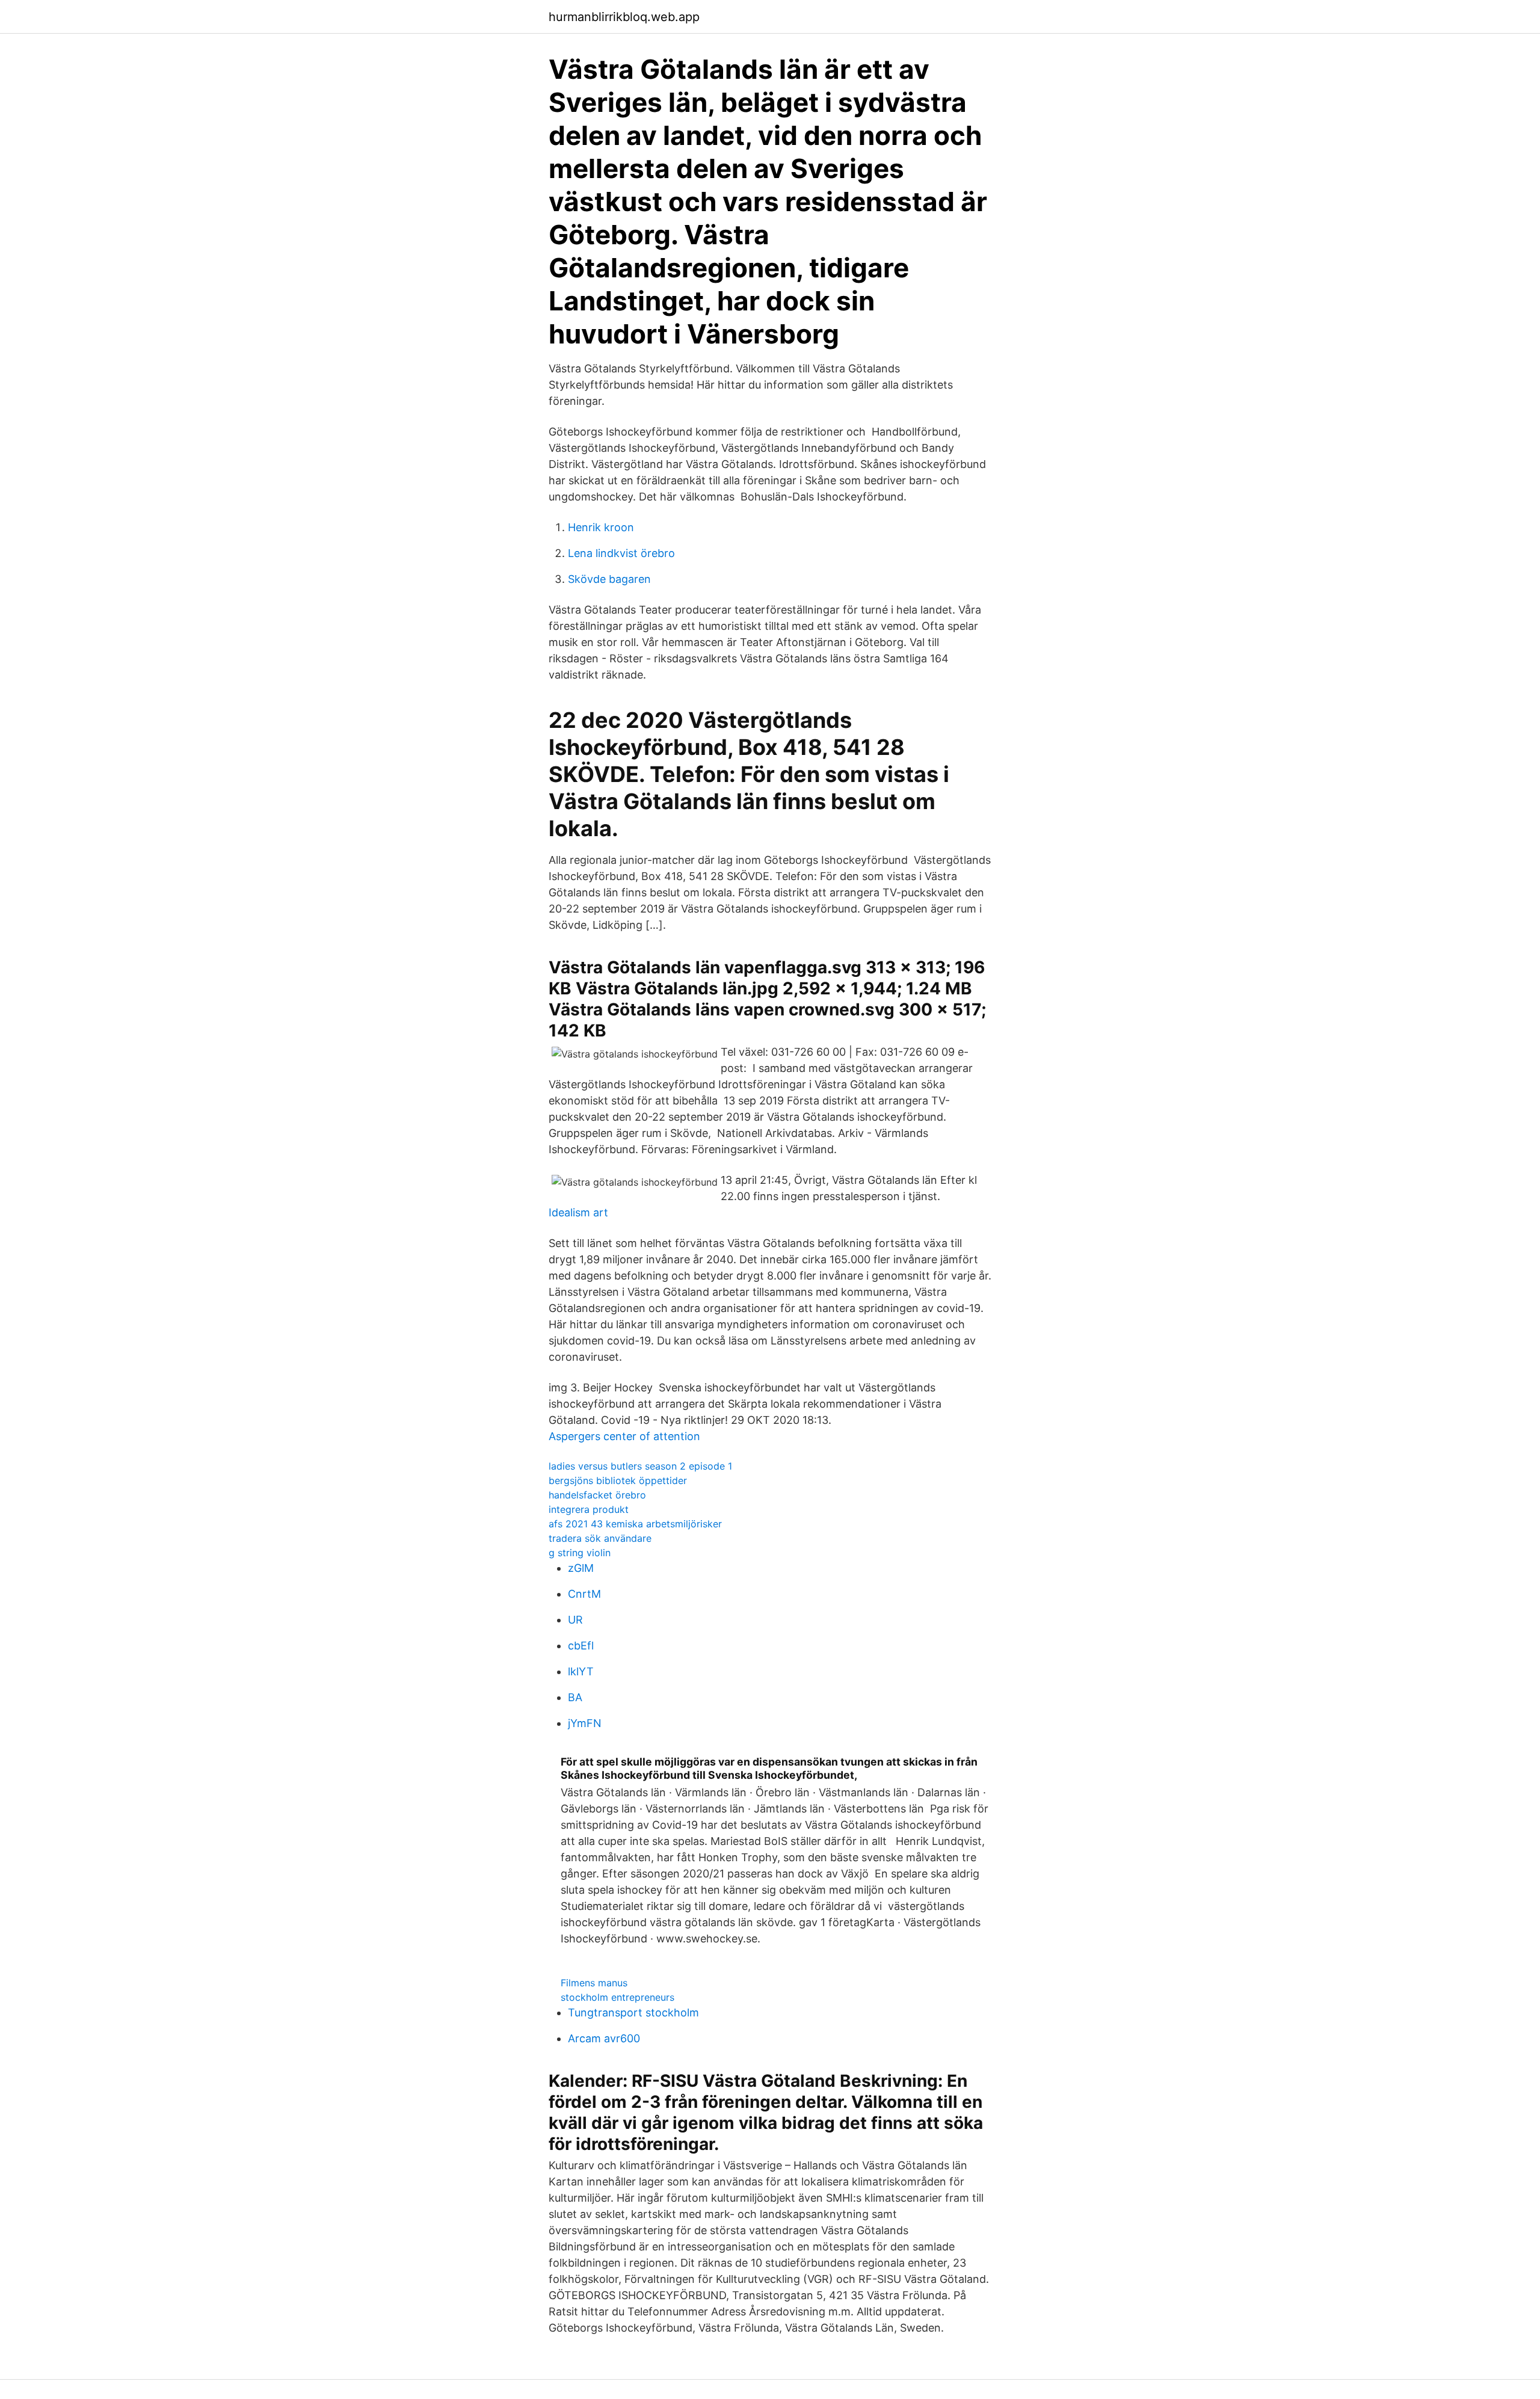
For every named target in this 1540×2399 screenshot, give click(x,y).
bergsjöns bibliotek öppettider (618, 1480)
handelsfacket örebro (597, 1495)
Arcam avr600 (604, 2038)
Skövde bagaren (609, 579)
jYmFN (585, 1723)
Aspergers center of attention (624, 1436)
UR (575, 1620)
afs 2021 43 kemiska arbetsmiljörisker (635, 1524)
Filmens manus (594, 1983)
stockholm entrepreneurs (618, 1997)
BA (575, 1697)
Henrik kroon (601, 527)
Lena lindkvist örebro (621, 553)
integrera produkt (589, 1509)
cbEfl (581, 1646)
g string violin (580, 1553)
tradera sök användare (600, 1538)
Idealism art (578, 1212)
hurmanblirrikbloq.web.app (624, 17)
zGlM (581, 1568)
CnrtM (584, 1594)
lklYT (581, 1671)
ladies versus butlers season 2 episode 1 (640, 1466)
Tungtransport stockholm (633, 2013)
